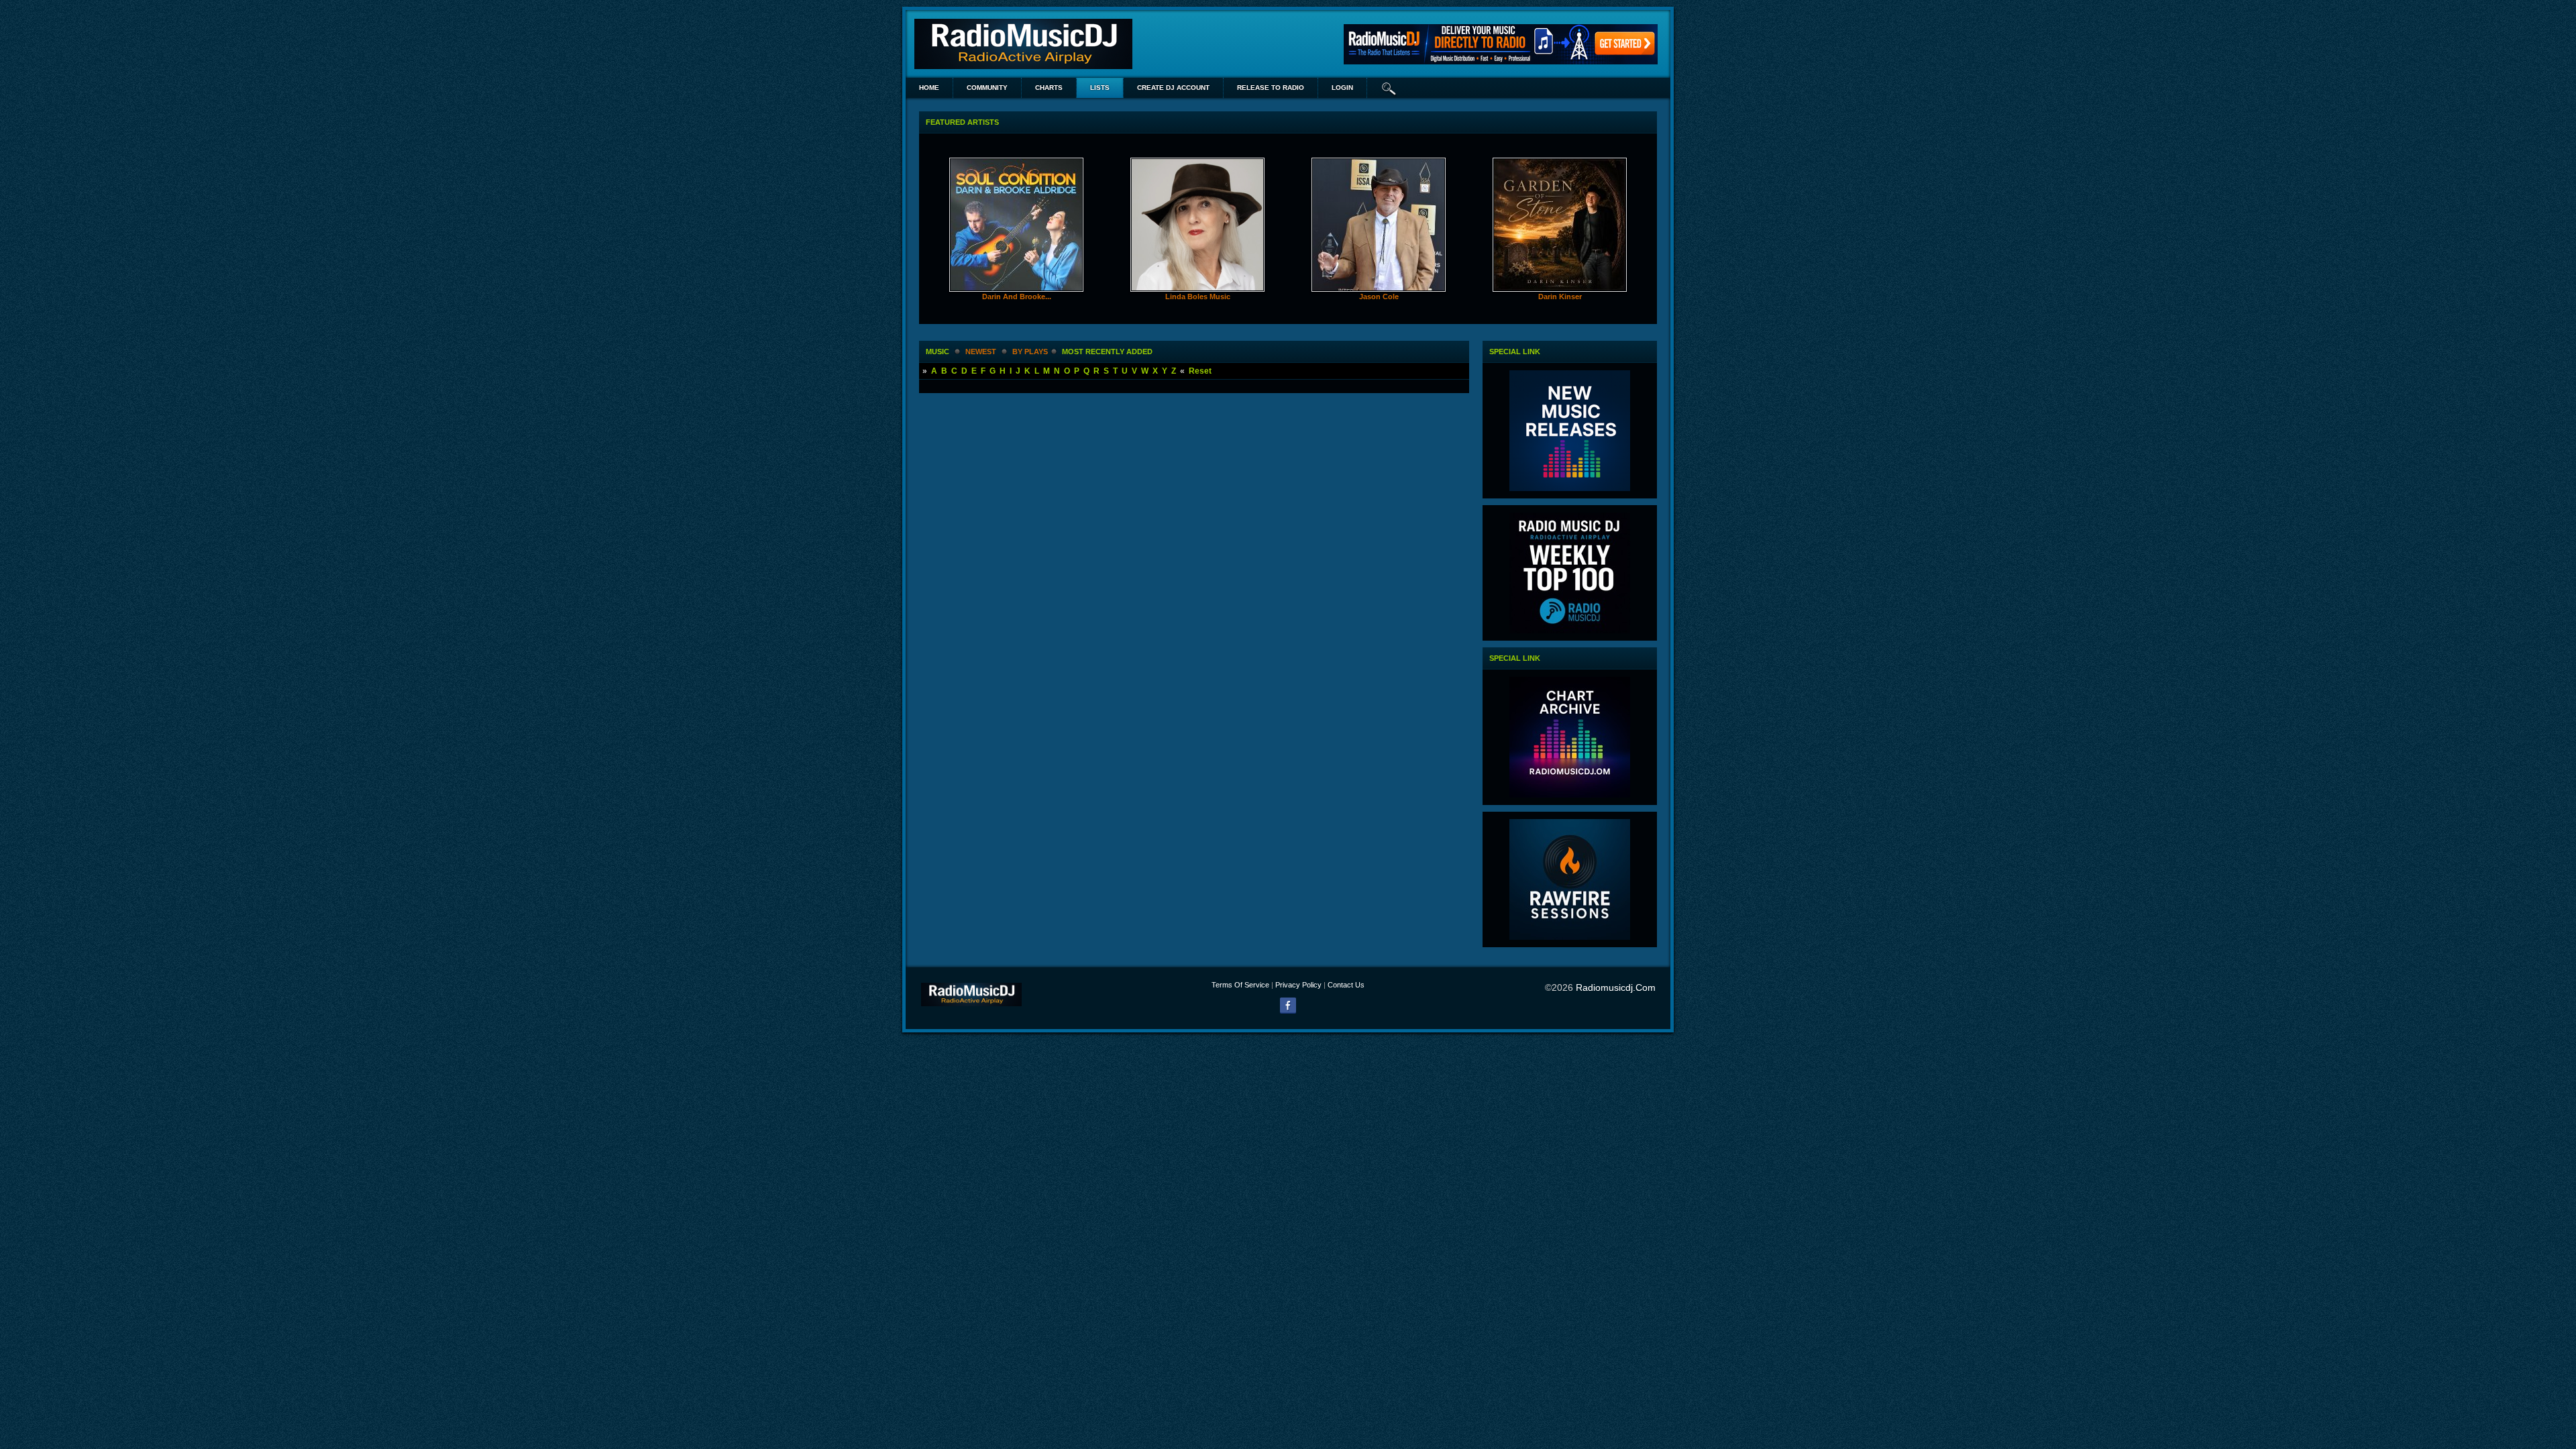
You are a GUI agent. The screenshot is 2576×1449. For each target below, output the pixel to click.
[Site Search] (1389, 88)
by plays (1030, 352)
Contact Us (1346, 985)
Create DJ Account (1173, 88)
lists (1100, 88)
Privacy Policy (1298, 985)
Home (929, 88)
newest (981, 352)
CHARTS (1049, 88)
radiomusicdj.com (1616, 987)
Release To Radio (1271, 88)
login (1342, 88)
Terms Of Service (1240, 985)
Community (987, 88)
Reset (1200, 371)
